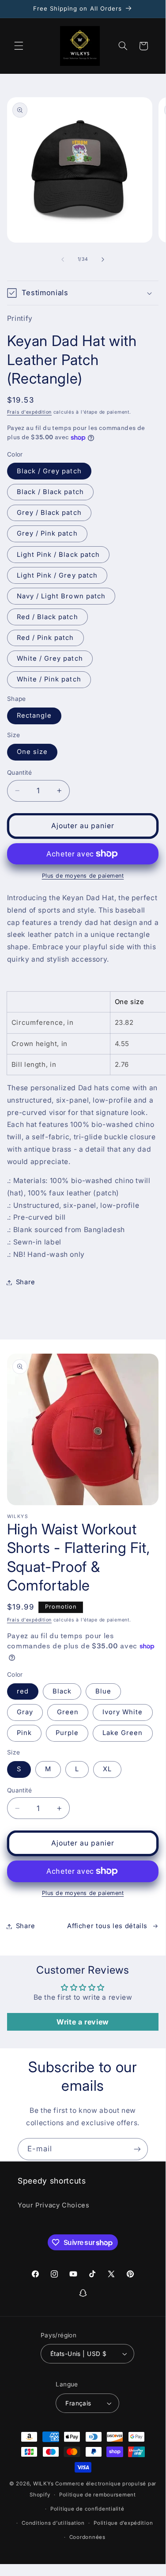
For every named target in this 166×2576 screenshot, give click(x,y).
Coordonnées (87, 2537)
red (23, 1691)
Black (62, 1691)
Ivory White (123, 1712)
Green (68, 1712)
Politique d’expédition (123, 2523)
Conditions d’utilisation (53, 2523)
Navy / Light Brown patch (61, 596)
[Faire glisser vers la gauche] (63, 259)
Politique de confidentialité (87, 2509)
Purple (67, 1733)
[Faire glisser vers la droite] (103, 259)
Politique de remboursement (98, 2495)
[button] (19, 46)
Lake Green (123, 1733)
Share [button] (26, 1282)
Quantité (19, 772)
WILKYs (43, 2484)
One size (32, 752)
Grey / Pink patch (47, 533)
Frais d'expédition (29, 412)
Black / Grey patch (49, 471)
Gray (25, 1712)
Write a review (83, 2022)
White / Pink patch (49, 679)
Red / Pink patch (45, 638)
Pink (24, 1733)
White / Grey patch (50, 658)
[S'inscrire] (137, 2149)
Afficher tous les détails (107, 1926)
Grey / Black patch (49, 513)
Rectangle (34, 715)
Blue (103, 1691)
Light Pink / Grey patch (57, 575)
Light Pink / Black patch (58, 555)
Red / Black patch (47, 617)
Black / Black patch (50, 492)
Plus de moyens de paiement (83, 876)
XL (107, 1769)
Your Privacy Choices (54, 2205)
